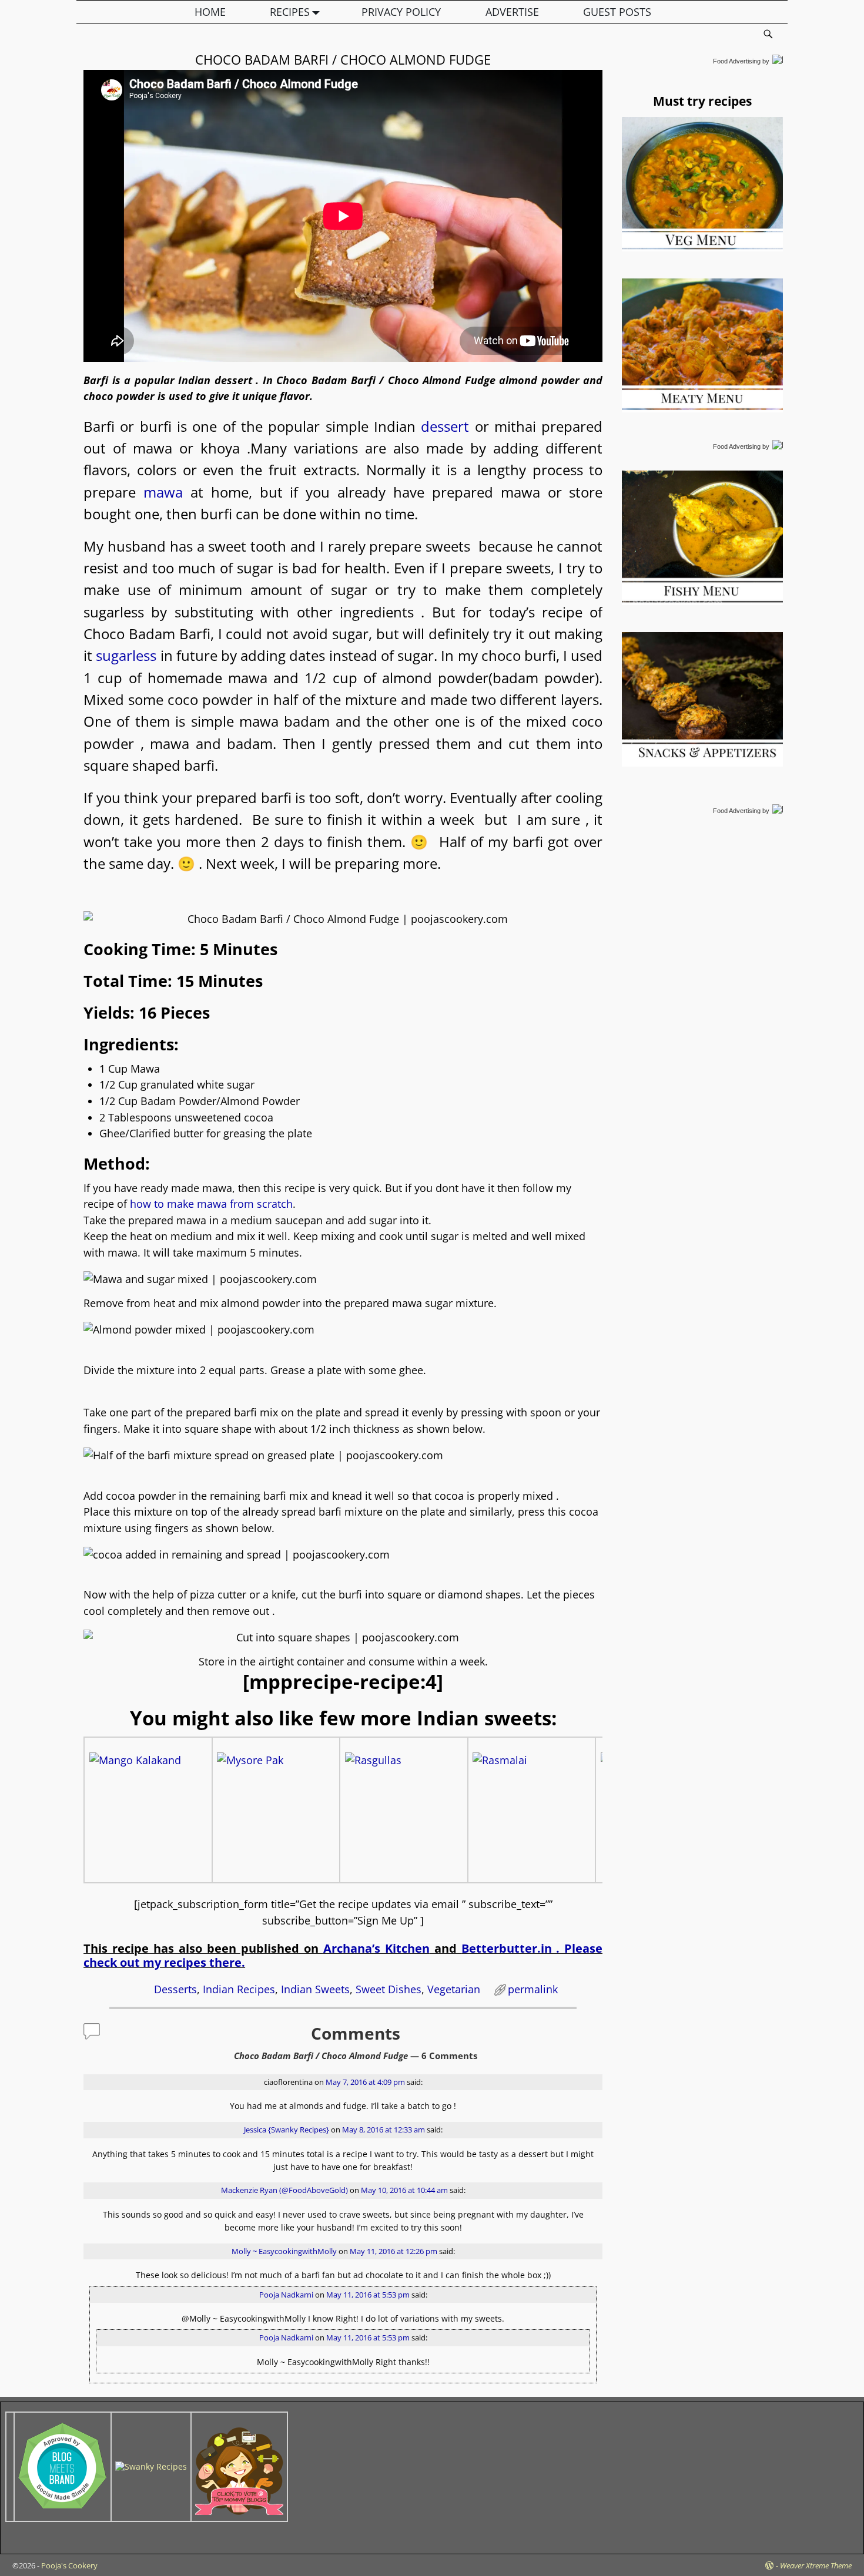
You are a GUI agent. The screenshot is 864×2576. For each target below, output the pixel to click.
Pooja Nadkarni (286, 2295)
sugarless (126, 655)
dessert (448, 426)
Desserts (175, 1989)
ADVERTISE (512, 12)
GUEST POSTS (617, 12)
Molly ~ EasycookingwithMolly (284, 2251)
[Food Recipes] (151, 2466)
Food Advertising (737, 61)
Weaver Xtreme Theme (816, 2565)
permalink (533, 1989)
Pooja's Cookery (69, 2565)
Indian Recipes (239, 1989)
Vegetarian (454, 1989)
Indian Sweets (315, 1989)
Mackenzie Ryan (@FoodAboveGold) (284, 2190)
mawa (167, 492)
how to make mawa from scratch (210, 1204)
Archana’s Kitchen (376, 1948)
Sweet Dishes (389, 1989)
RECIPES (290, 12)
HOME (210, 12)
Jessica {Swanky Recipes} (287, 2130)
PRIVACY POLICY (401, 12)
